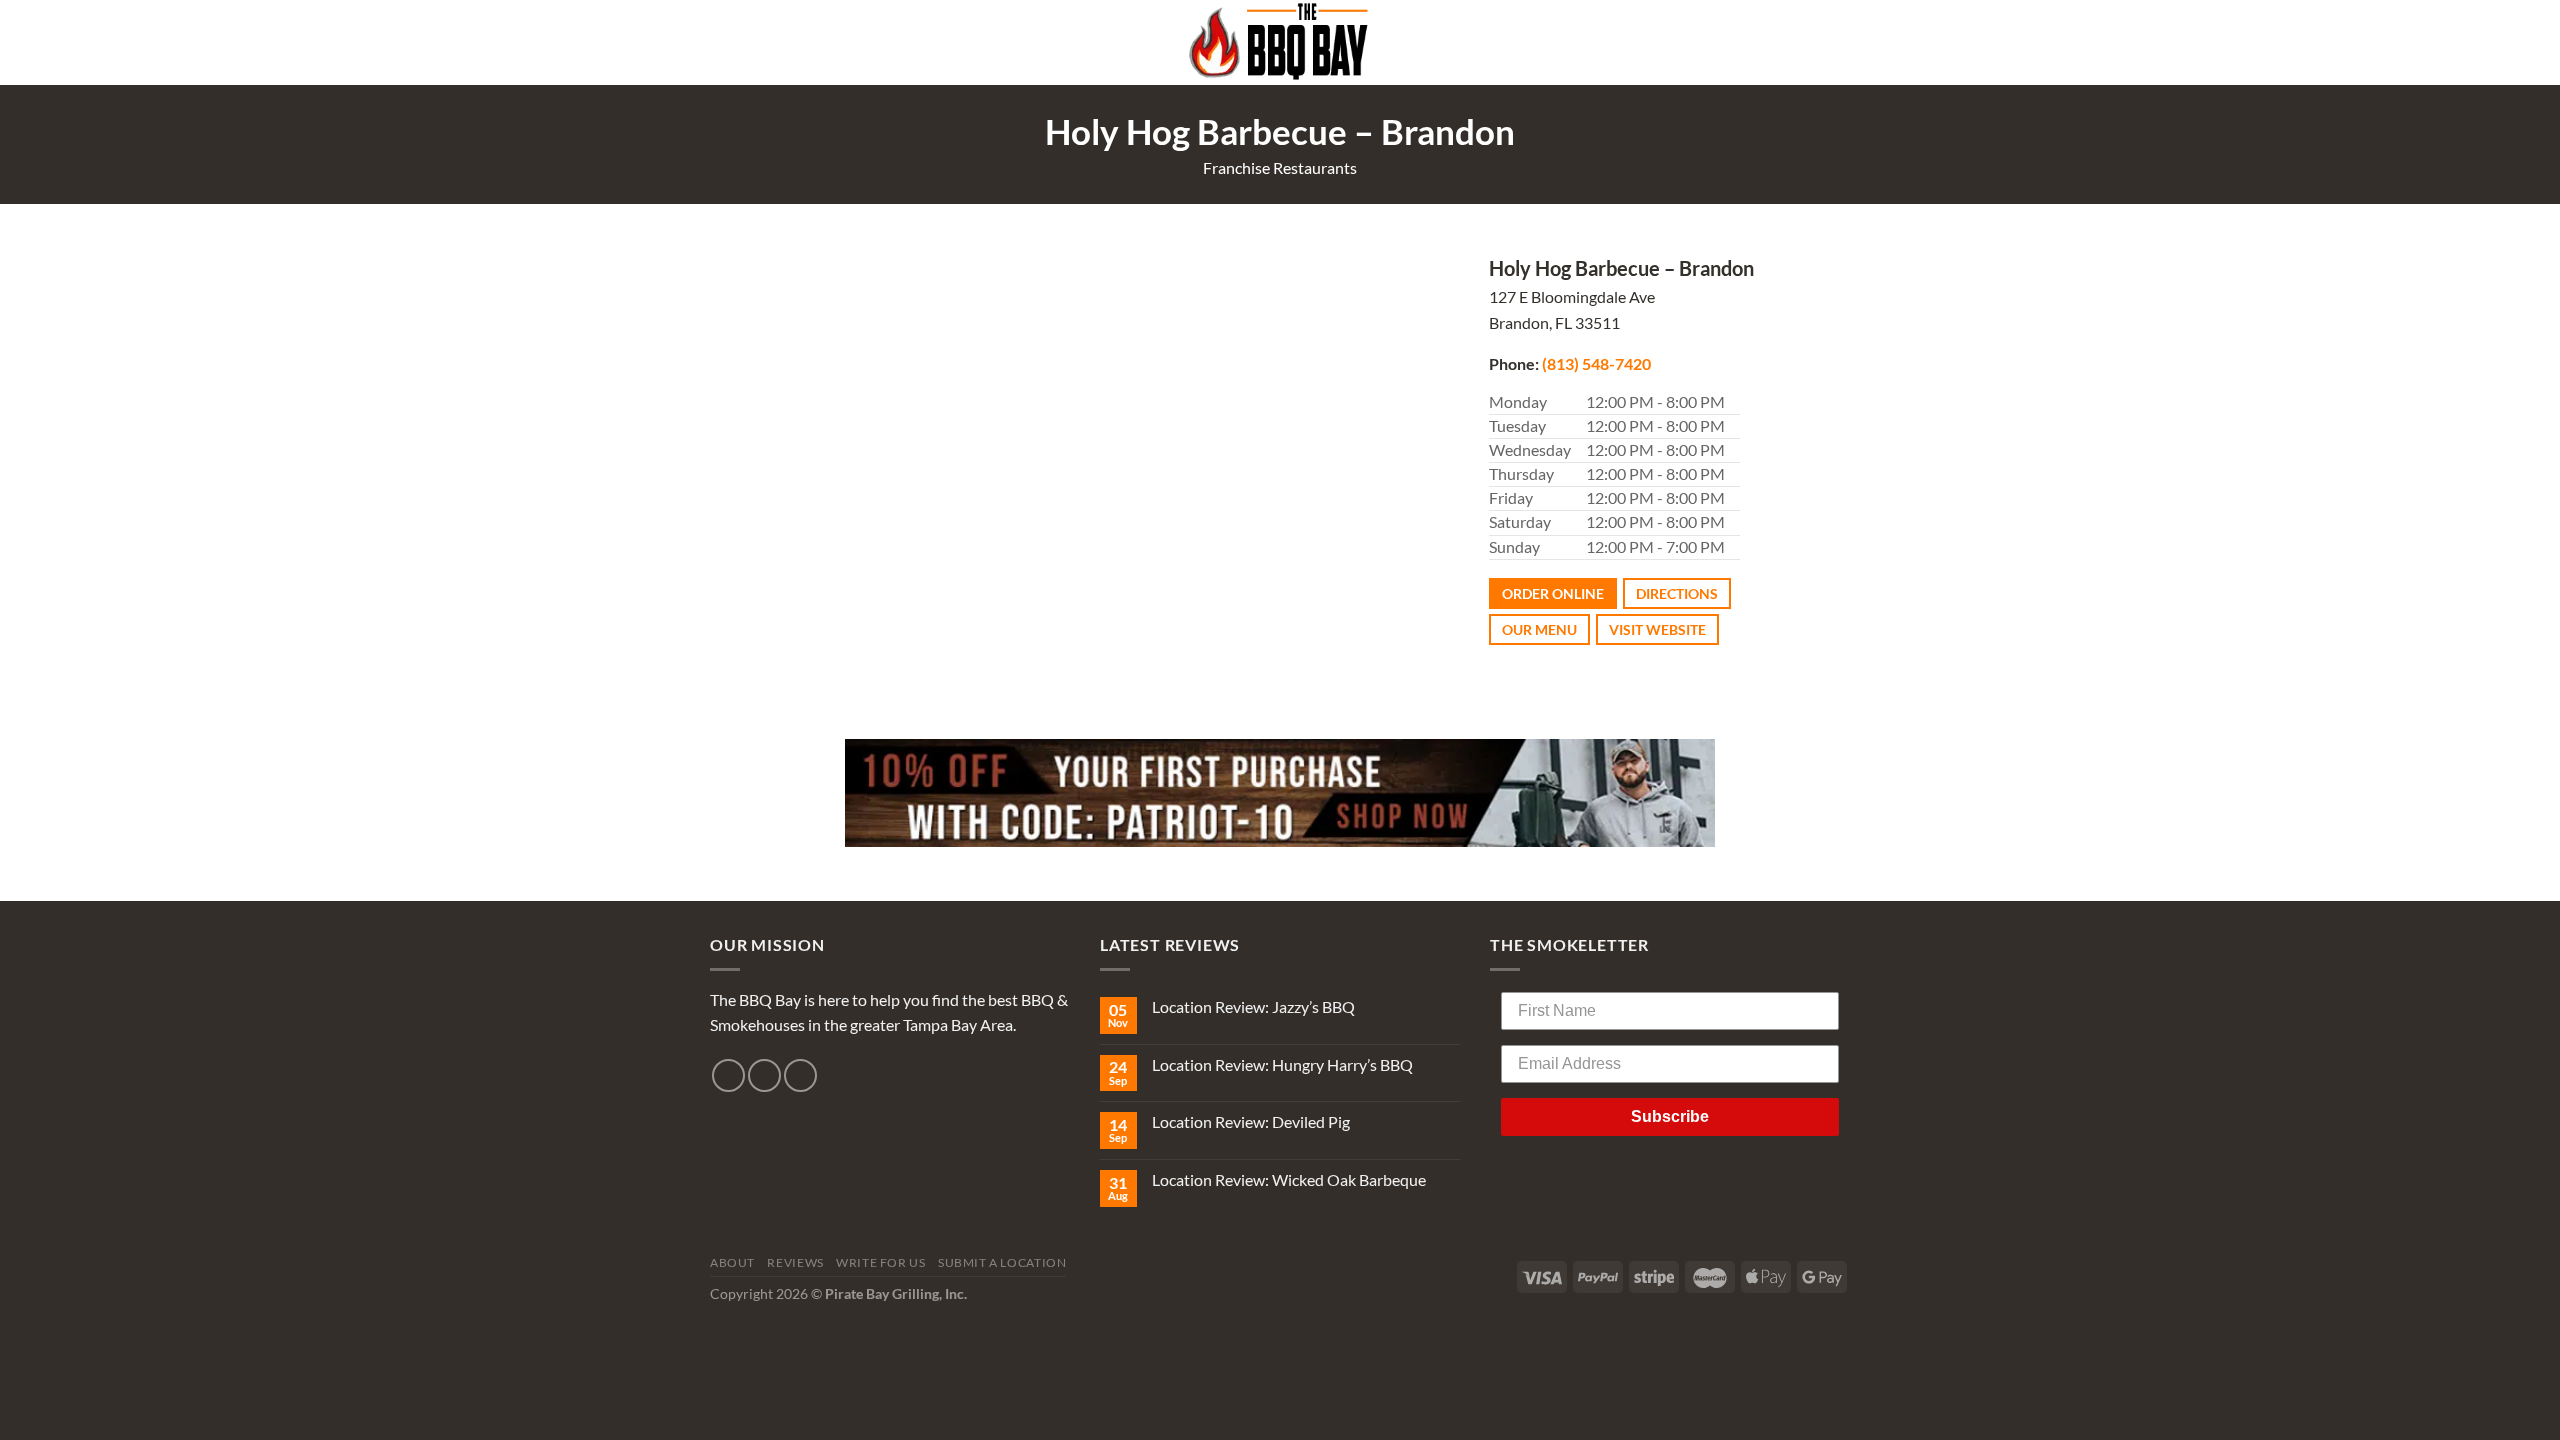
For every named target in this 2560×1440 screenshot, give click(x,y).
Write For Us (880, 1262)
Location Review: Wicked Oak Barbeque (1289, 1179)
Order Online (1553, 593)
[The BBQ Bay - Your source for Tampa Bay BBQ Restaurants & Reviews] (1280, 42)
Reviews (795, 1262)
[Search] (718, 42)
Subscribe (1670, 1116)
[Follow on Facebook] (728, 1075)
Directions (1677, 593)
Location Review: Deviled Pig (1251, 1121)
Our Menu (1539, 629)
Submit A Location (1002, 1262)
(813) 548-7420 (1596, 363)
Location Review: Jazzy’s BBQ (1253, 1006)
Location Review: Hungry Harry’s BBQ (1282, 1064)
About (732, 1262)
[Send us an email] (800, 1075)
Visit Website (1657, 629)
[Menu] (1838, 42)
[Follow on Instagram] (764, 1075)
